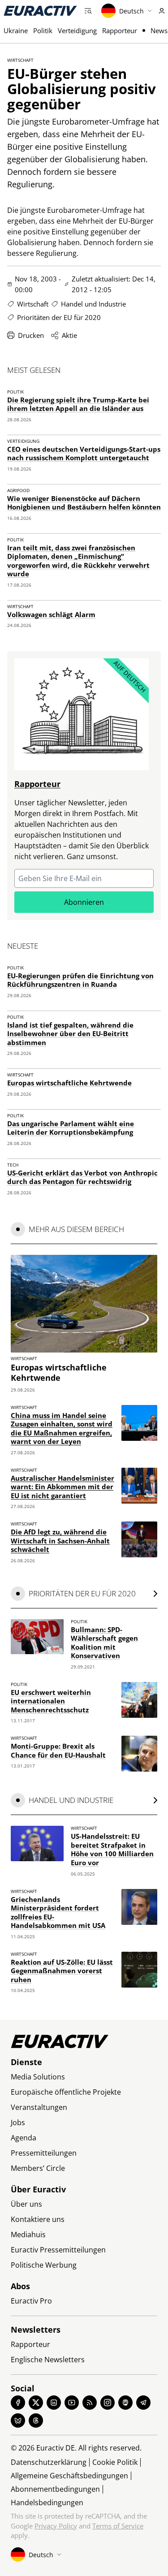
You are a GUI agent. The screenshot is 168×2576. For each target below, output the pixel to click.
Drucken (31, 335)
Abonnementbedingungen (55, 2489)
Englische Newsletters (48, 2360)
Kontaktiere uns (38, 2219)
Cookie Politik (115, 2462)
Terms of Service (118, 2526)
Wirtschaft (20, 60)
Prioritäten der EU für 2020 (59, 317)
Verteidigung (77, 30)
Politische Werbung (44, 2265)
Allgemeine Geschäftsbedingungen (69, 2476)
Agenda (24, 2138)
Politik (43, 30)
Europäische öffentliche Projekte (66, 2092)
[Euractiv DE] (40, 11)
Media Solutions (38, 2077)
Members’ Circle (38, 2168)
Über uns (26, 2204)
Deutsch (131, 11)
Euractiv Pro (31, 2301)
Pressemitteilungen (44, 2153)
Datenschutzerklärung (49, 2462)
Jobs (18, 2122)
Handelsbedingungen (47, 2503)
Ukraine (16, 30)
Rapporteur (120, 30)
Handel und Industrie (93, 304)
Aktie (69, 335)
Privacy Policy (56, 2526)
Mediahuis (28, 2235)
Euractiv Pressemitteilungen (58, 2250)
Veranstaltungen (39, 2107)
